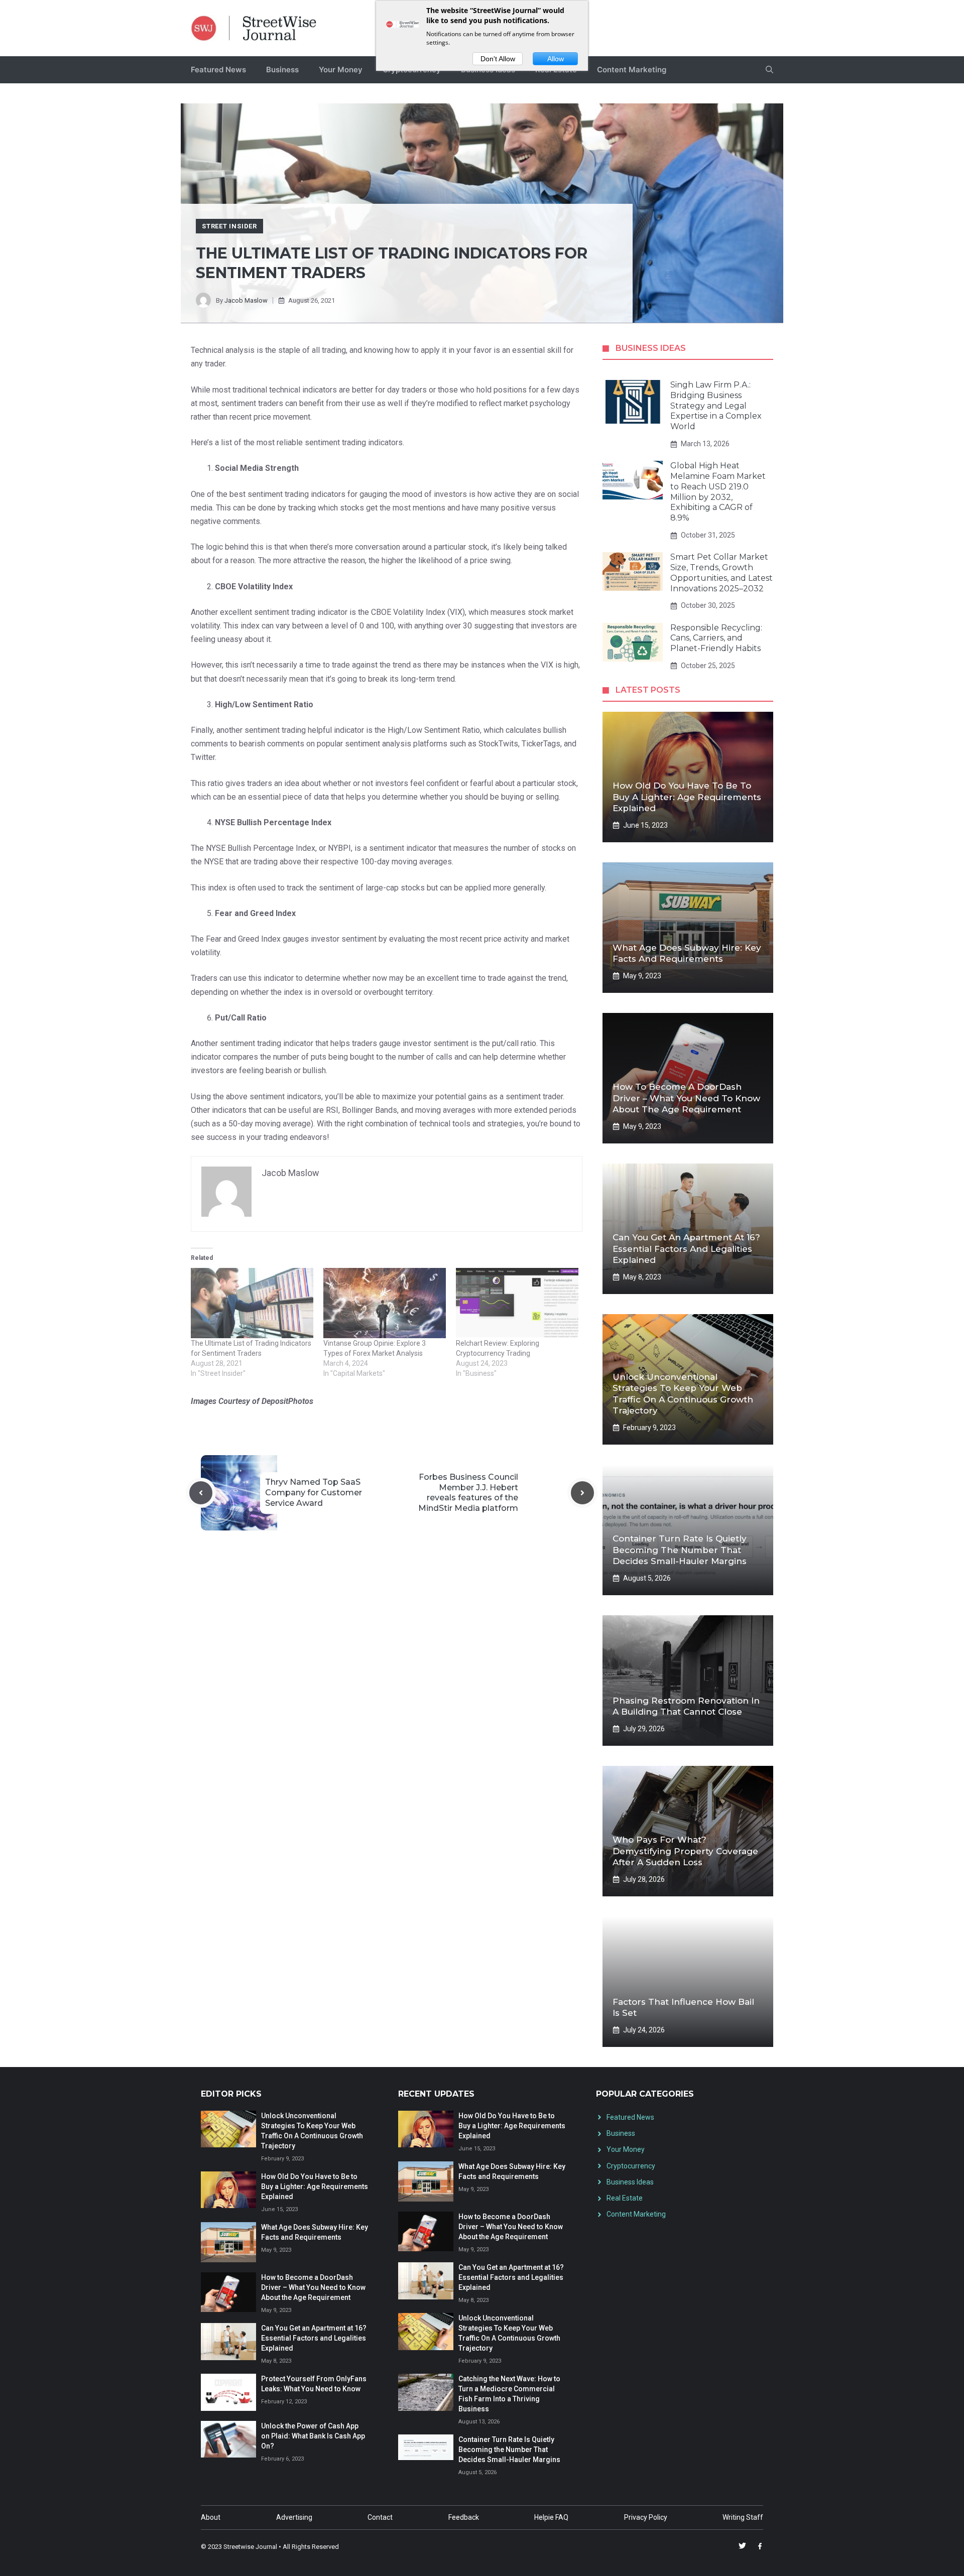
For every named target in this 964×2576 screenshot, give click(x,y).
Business (282, 70)
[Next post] (582, 1493)
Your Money (341, 70)
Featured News (218, 70)
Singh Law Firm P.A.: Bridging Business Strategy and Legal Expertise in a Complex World (716, 406)
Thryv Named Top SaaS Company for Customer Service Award (314, 1493)
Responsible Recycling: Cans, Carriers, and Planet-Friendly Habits (716, 638)
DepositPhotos (287, 1401)
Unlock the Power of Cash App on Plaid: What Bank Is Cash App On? (313, 2436)
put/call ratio (514, 1043)
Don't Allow (498, 59)
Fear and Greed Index (243, 939)
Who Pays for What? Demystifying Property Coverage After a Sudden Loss (685, 1851)
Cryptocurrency (631, 2166)
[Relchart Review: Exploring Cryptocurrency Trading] (517, 1303)
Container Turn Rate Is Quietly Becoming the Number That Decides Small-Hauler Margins (680, 1550)
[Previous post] (201, 1493)
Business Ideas (630, 2182)
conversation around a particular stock (421, 547)
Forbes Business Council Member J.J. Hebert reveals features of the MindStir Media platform (468, 1493)
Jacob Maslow (246, 300)
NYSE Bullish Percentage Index (261, 848)
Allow (556, 59)
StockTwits (498, 744)
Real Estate (625, 2198)
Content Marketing (632, 70)
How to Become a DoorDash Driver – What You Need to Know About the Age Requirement (686, 1098)
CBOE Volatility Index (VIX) (418, 612)
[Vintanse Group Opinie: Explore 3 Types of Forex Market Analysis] (385, 1303)
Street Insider (229, 226)
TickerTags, (542, 744)
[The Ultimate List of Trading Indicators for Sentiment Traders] (252, 1303)
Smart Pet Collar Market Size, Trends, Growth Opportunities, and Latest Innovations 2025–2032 (721, 572)
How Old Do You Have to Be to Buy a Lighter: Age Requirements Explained (687, 797)
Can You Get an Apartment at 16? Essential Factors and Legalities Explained (686, 1248)
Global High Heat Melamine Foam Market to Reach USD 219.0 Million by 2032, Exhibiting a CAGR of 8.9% (718, 492)
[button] (769, 70)
